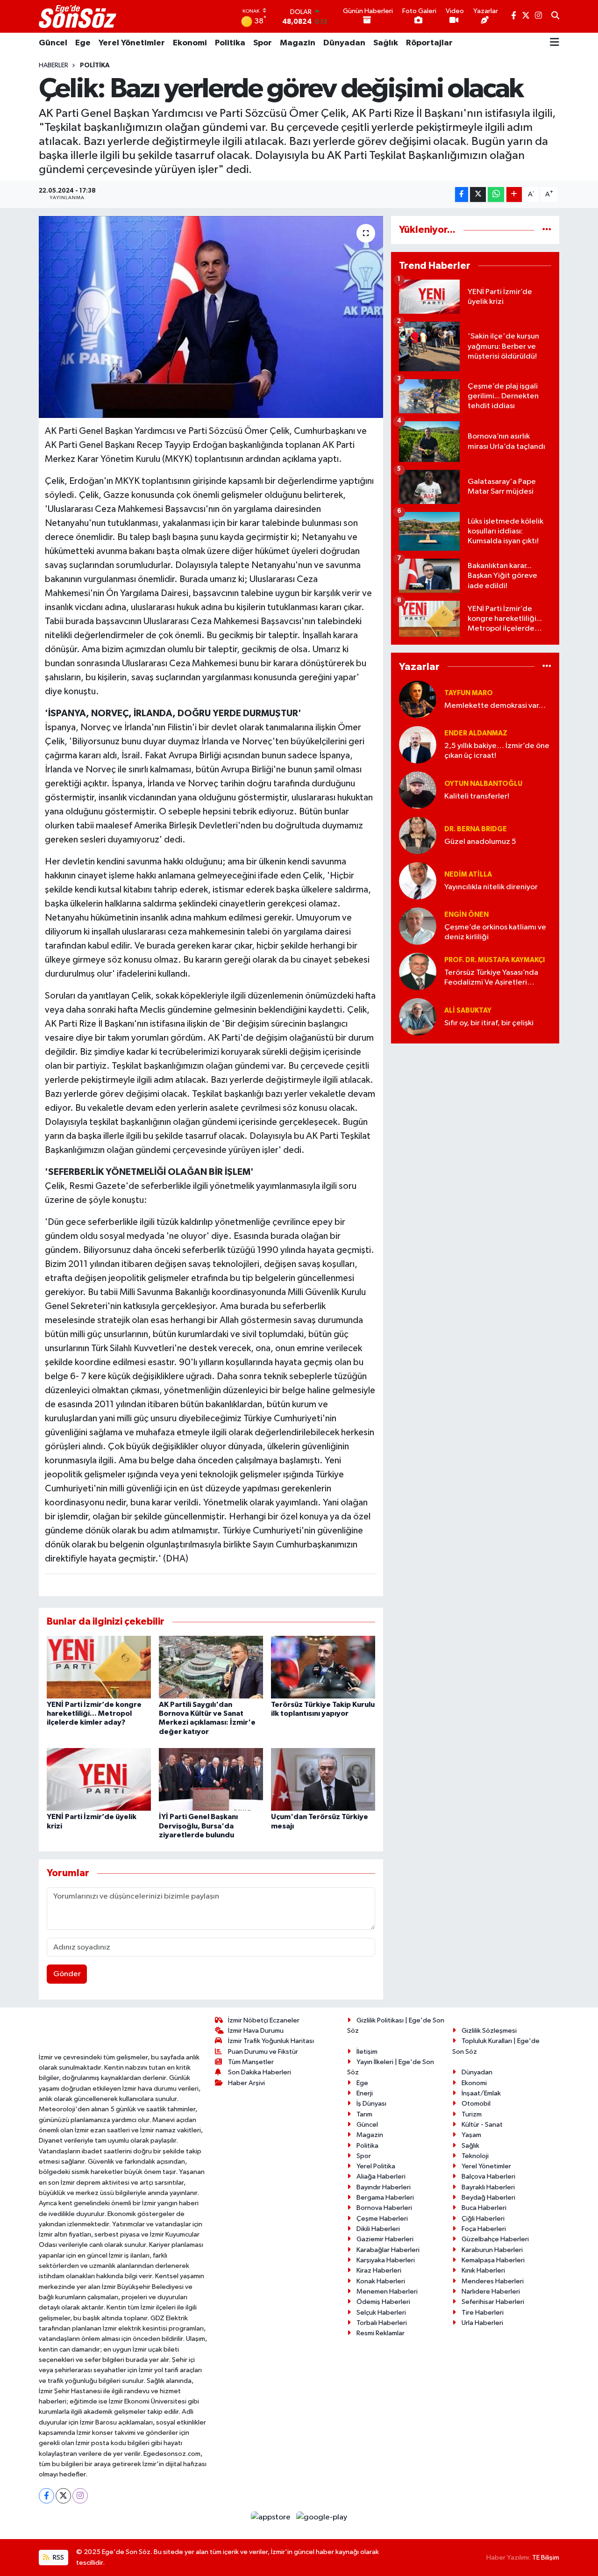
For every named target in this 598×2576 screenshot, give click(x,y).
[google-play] (322, 2517)
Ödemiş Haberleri (383, 2302)
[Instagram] (80, 2496)
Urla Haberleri (482, 2323)
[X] (63, 2496)
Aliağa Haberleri (381, 2177)
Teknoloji (475, 2156)
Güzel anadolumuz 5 (480, 842)
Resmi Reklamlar (381, 2333)
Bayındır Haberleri (384, 2187)
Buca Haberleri (484, 2208)
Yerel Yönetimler (132, 43)
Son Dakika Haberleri (260, 2072)
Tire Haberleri (483, 2313)
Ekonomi (190, 43)
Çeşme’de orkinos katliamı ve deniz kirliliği (495, 932)
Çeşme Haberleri (382, 2219)
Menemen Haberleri (387, 2292)
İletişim (367, 2052)
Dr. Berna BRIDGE (476, 829)
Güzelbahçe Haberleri (495, 2239)
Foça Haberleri (484, 2229)
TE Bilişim (546, 2558)
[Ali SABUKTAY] (418, 1017)
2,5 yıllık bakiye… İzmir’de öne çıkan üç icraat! (497, 751)
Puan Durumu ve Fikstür (263, 2052)
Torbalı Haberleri (382, 2323)
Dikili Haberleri (378, 2229)
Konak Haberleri (381, 2281)
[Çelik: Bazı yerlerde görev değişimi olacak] (211, 317)
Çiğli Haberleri (483, 2219)
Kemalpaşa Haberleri (493, 2260)
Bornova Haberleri (384, 2208)
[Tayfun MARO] (418, 699)
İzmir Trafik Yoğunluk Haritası (271, 2041)
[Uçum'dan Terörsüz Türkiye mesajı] (323, 1779)
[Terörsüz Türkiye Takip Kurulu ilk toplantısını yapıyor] (323, 1667)
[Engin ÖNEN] (418, 926)
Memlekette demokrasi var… (495, 706)
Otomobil (476, 2104)
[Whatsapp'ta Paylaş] (496, 195)
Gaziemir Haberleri (385, 2239)
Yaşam (471, 2135)
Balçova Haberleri (488, 2177)
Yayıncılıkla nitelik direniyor (491, 887)
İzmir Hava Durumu (256, 2031)
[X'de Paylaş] (478, 195)
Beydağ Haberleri (488, 2198)
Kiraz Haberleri (379, 2270)
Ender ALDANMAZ (476, 733)
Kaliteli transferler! (477, 796)
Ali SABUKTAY (468, 1011)
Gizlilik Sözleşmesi (489, 2031)
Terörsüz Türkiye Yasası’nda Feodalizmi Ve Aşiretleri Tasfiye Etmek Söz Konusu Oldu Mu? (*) (491, 978)
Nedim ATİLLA (468, 874)
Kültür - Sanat (482, 2125)
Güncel (53, 43)
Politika (230, 43)
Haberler (53, 65)
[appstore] (272, 2517)
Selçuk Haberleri (381, 2313)
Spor (263, 43)
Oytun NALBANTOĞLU (483, 784)
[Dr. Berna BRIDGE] (418, 835)
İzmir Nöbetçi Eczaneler (264, 2020)
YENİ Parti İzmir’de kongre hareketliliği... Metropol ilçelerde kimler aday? (94, 1713)
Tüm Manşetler (251, 2062)
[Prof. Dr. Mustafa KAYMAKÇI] (418, 971)
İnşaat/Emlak (481, 2093)
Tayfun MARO (469, 693)
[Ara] (555, 16)
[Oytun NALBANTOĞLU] (418, 790)
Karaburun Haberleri (492, 2250)
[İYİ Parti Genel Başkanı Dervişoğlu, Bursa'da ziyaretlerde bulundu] (211, 1779)
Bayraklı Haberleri (488, 2187)
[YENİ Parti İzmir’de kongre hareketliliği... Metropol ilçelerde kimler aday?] (99, 1667)
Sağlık (386, 43)
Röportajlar (429, 43)
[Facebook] (46, 2496)
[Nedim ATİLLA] (418, 881)
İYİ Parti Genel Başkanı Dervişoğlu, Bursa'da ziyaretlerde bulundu (198, 1826)
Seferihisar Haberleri (493, 2302)
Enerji (365, 2093)
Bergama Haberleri (385, 2198)
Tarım (364, 2114)
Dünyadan (344, 43)
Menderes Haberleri (493, 2281)
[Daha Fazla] (514, 195)
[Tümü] (547, 230)
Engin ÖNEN (466, 915)
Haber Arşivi (246, 2083)
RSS (58, 2558)
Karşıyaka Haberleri (386, 2260)
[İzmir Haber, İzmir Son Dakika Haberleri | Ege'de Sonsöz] (78, 16)
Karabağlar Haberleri (388, 2250)
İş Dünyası (371, 2104)
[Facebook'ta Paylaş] (462, 195)
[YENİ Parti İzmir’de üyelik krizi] (99, 1779)
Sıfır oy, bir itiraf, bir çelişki (489, 1023)
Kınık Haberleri (483, 2270)
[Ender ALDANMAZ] (418, 745)
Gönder (67, 1974)
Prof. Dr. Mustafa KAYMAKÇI (495, 960)
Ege (83, 43)
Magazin (298, 43)
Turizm (472, 2114)
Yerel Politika (376, 2166)
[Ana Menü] (555, 43)
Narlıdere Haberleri (491, 2292)
